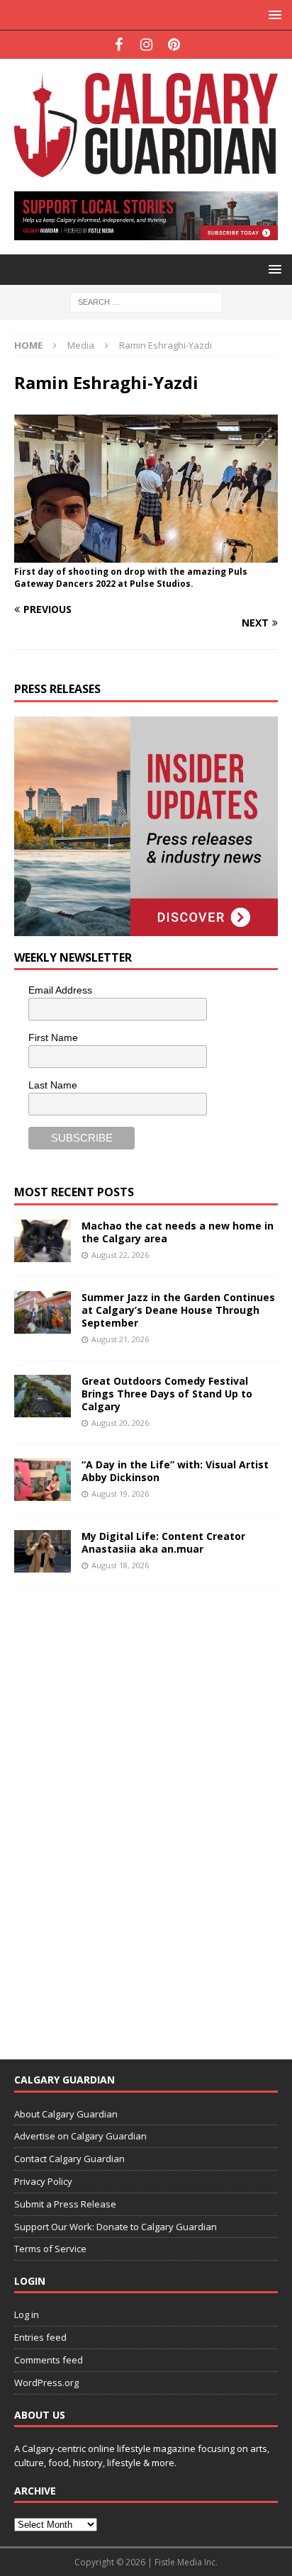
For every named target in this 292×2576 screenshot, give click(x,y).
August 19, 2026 (120, 1494)
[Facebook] (119, 45)
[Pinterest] (174, 45)
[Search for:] (146, 302)
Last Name (53, 1085)
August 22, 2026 (120, 1255)
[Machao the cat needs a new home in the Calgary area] (43, 1241)
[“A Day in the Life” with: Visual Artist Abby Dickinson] (43, 1480)
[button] (273, 15)
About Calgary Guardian (66, 2114)
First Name (53, 1037)
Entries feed (40, 2337)
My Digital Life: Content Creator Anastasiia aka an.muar (163, 1542)
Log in (27, 2315)
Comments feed (49, 2360)
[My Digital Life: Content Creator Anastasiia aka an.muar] (43, 1551)
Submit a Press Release (65, 2204)
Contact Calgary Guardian (69, 2159)
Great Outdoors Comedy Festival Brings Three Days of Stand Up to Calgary (167, 1394)
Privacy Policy (43, 2181)
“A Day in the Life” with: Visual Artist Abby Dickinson (175, 1471)
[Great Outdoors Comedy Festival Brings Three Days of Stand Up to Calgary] (43, 1396)
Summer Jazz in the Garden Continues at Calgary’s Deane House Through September (178, 1310)
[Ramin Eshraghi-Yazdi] (146, 555)
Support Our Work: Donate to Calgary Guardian (116, 2227)
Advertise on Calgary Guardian (80, 2136)
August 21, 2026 (120, 1339)
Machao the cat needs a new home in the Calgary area (178, 1232)
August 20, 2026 (120, 1423)
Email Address (60, 990)
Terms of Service (50, 2249)
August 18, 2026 (120, 1565)
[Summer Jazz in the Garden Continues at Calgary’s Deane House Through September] (43, 1312)
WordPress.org (46, 2383)
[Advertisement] (120, 1814)
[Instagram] (146, 45)
